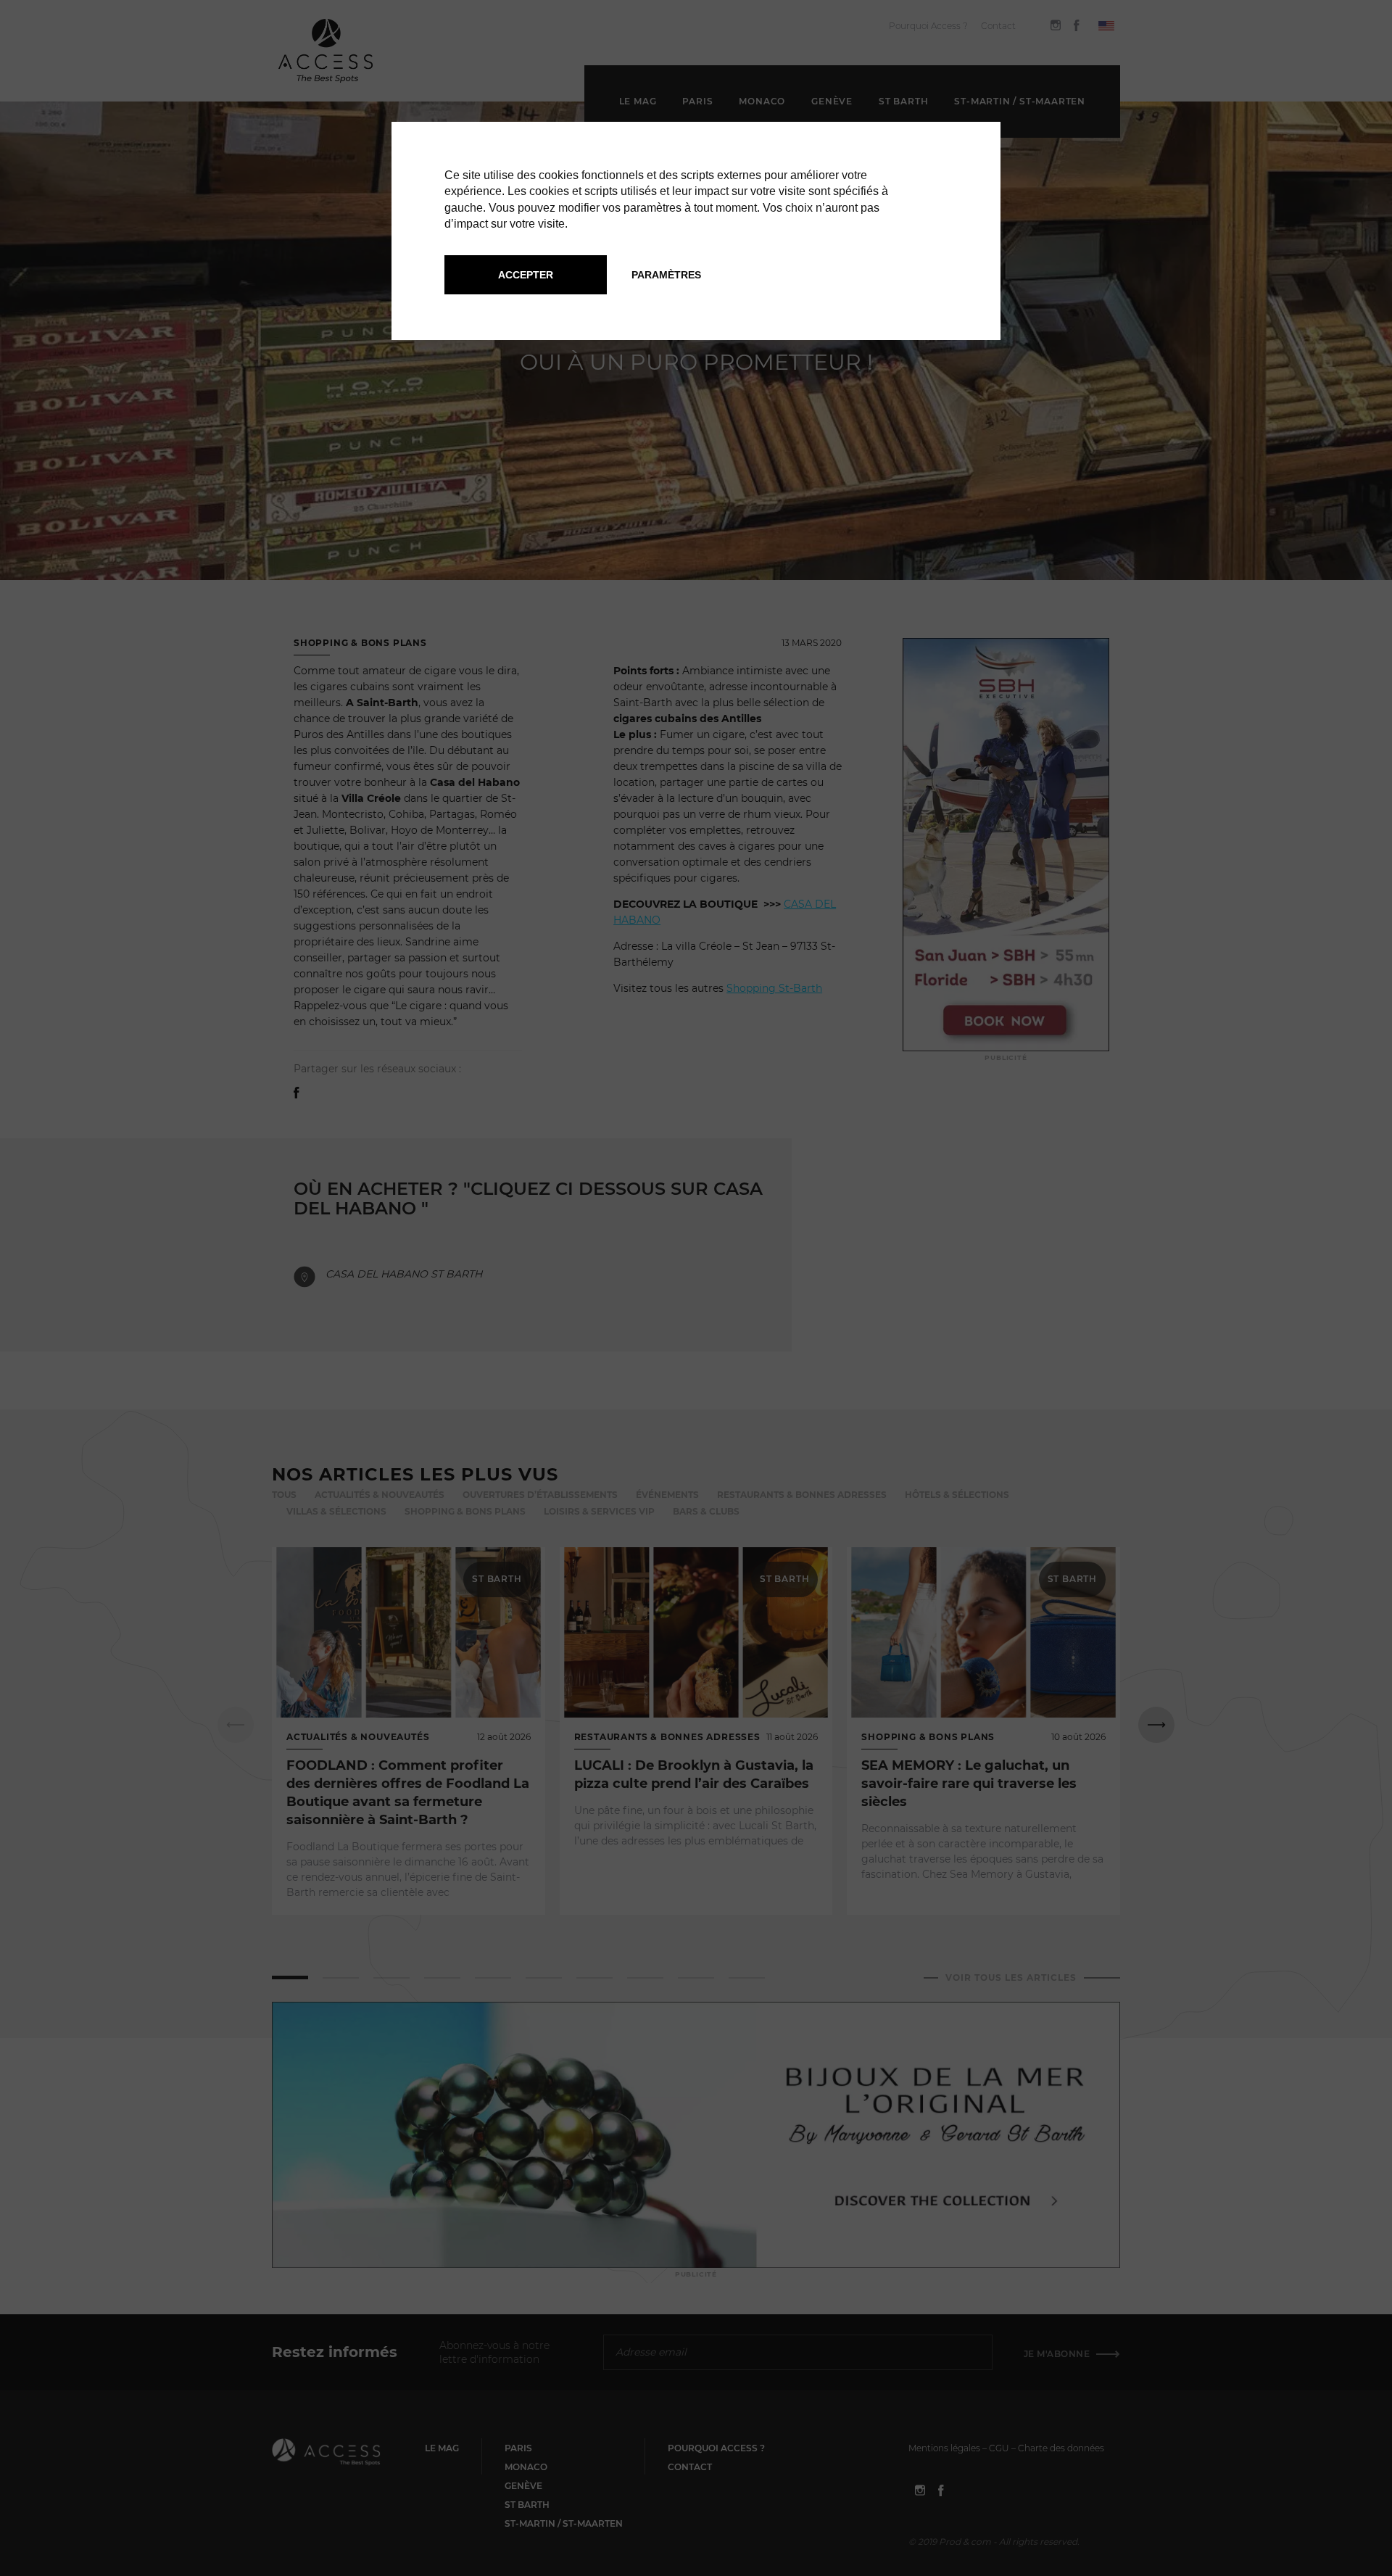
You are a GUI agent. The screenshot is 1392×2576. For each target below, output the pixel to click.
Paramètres (666, 275)
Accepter (526, 275)
